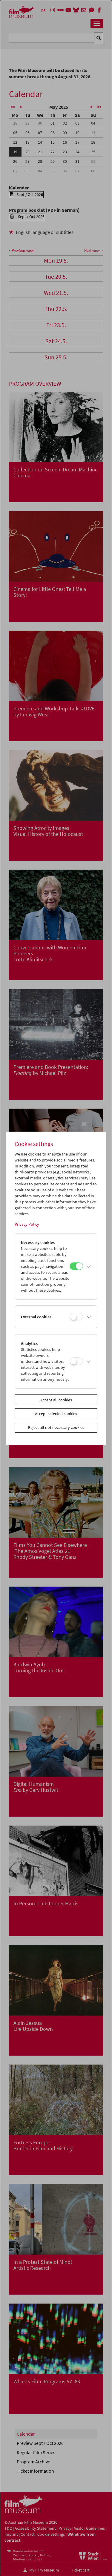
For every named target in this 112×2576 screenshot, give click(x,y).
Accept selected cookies (56, 1414)
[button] (89, 1266)
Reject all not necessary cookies (56, 1427)
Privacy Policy (27, 1224)
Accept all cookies (56, 1400)
